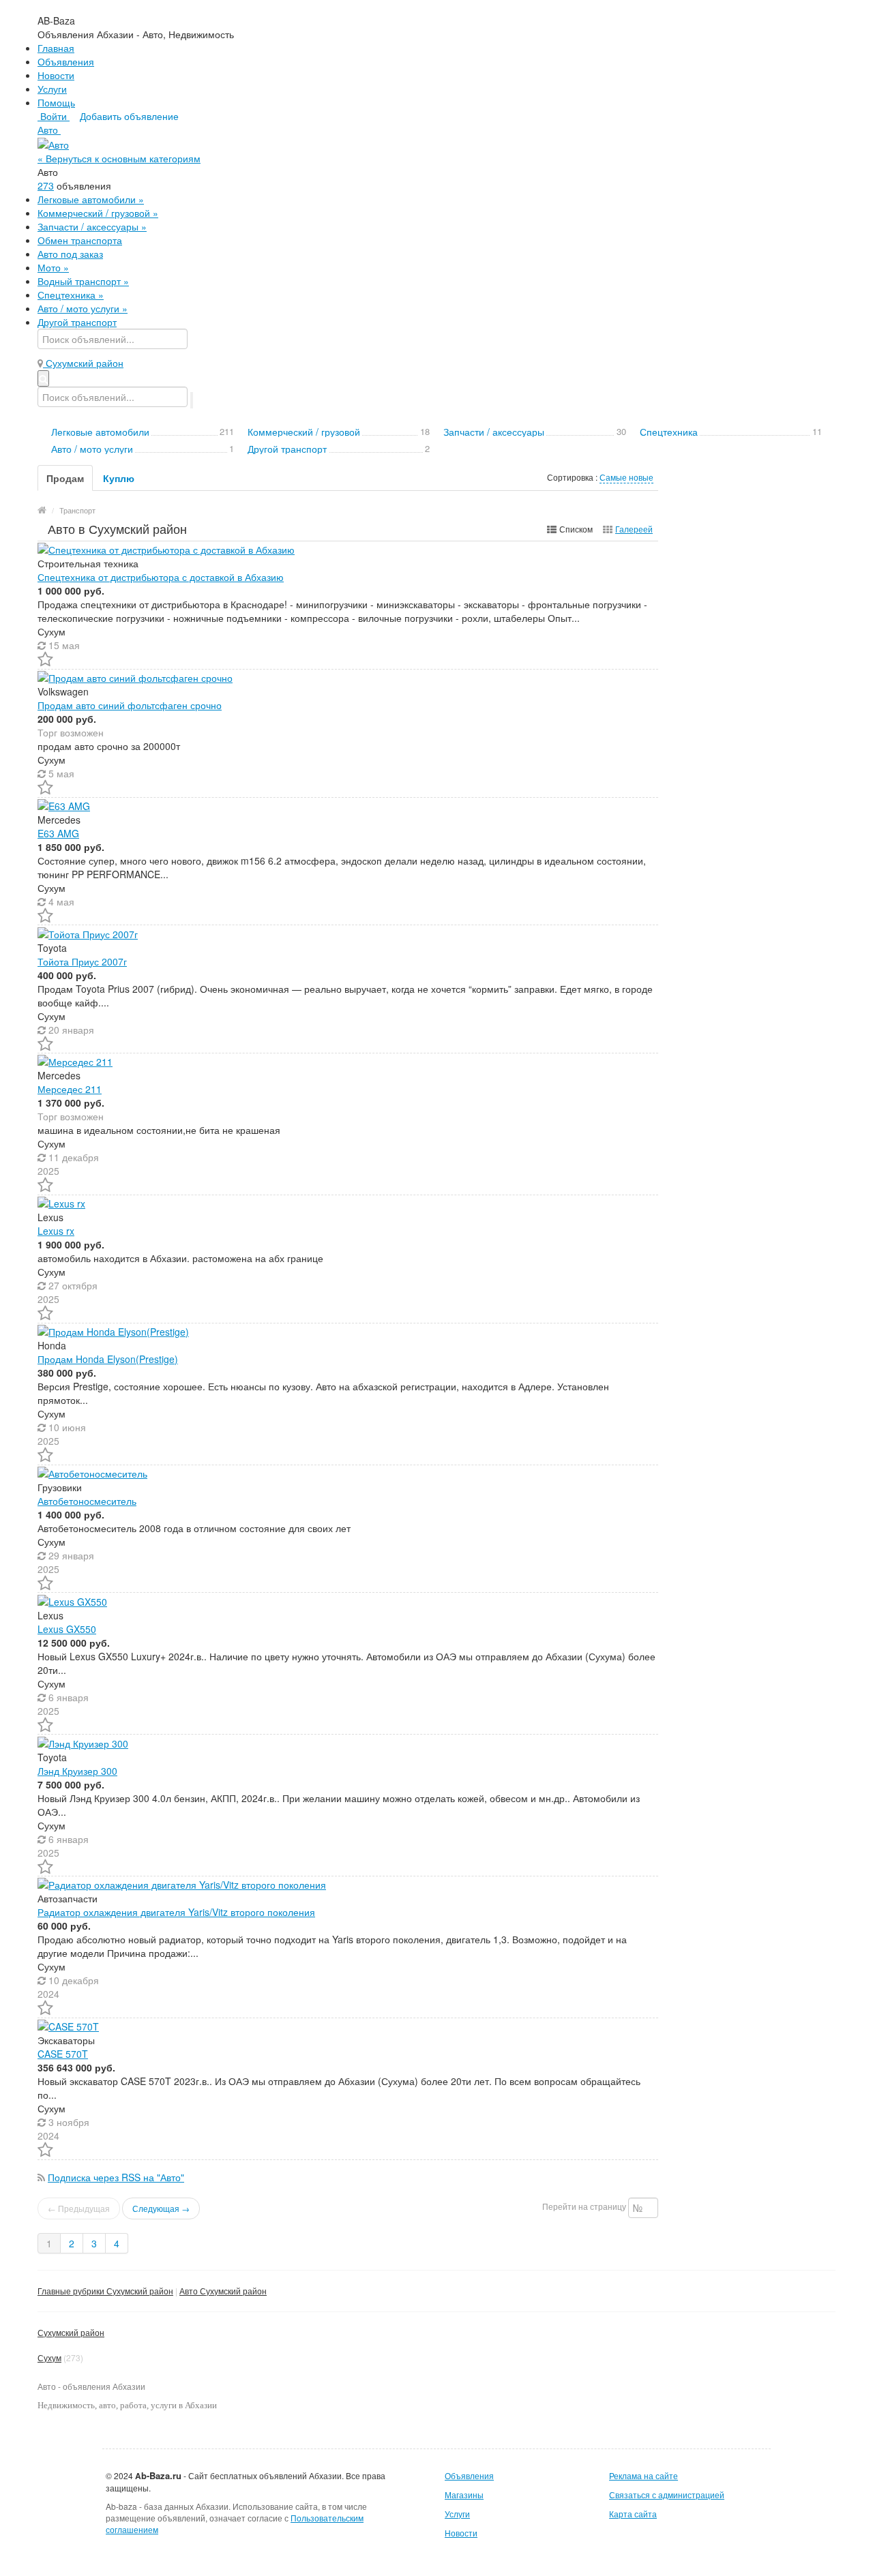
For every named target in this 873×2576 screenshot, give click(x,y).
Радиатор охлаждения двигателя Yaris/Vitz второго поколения (176, 1912)
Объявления (66, 61)
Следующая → (161, 2208)
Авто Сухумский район (223, 2291)
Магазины (464, 2495)
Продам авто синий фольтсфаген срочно (130, 705)
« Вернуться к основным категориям (119, 158)
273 (46, 185)
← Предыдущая (79, 2208)
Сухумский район (71, 2332)
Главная (56, 48)
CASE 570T (63, 2054)
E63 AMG (58, 833)
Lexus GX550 (67, 1629)
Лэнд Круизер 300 (77, 1771)
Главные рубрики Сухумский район (105, 2291)
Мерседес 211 (70, 1089)
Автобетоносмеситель (87, 1501)
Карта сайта (633, 2514)
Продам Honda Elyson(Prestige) (108, 1359)
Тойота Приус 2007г (82, 961)
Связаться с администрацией (667, 2495)
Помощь (56, 102)
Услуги (52, 89)
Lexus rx (56, 1231)
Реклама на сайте (643, 2475)
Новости (56, 75)
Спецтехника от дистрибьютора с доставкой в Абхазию (161, 577)
